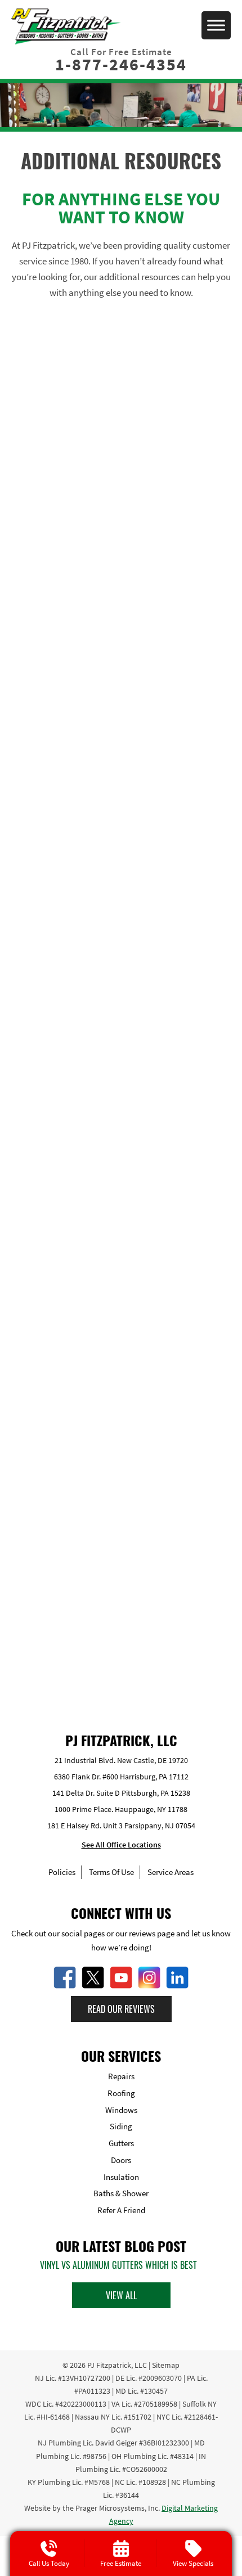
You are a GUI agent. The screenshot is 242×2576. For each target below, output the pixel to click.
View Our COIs (121, 469)
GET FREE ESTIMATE (121, 1649)
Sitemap (166, 2365)
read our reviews (121, 2009)
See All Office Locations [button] (121, 1845)
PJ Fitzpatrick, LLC (117, 2365)
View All (121, 2295)
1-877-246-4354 (121, 64)
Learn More (121, 639)
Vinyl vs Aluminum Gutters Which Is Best (118, 2265)
